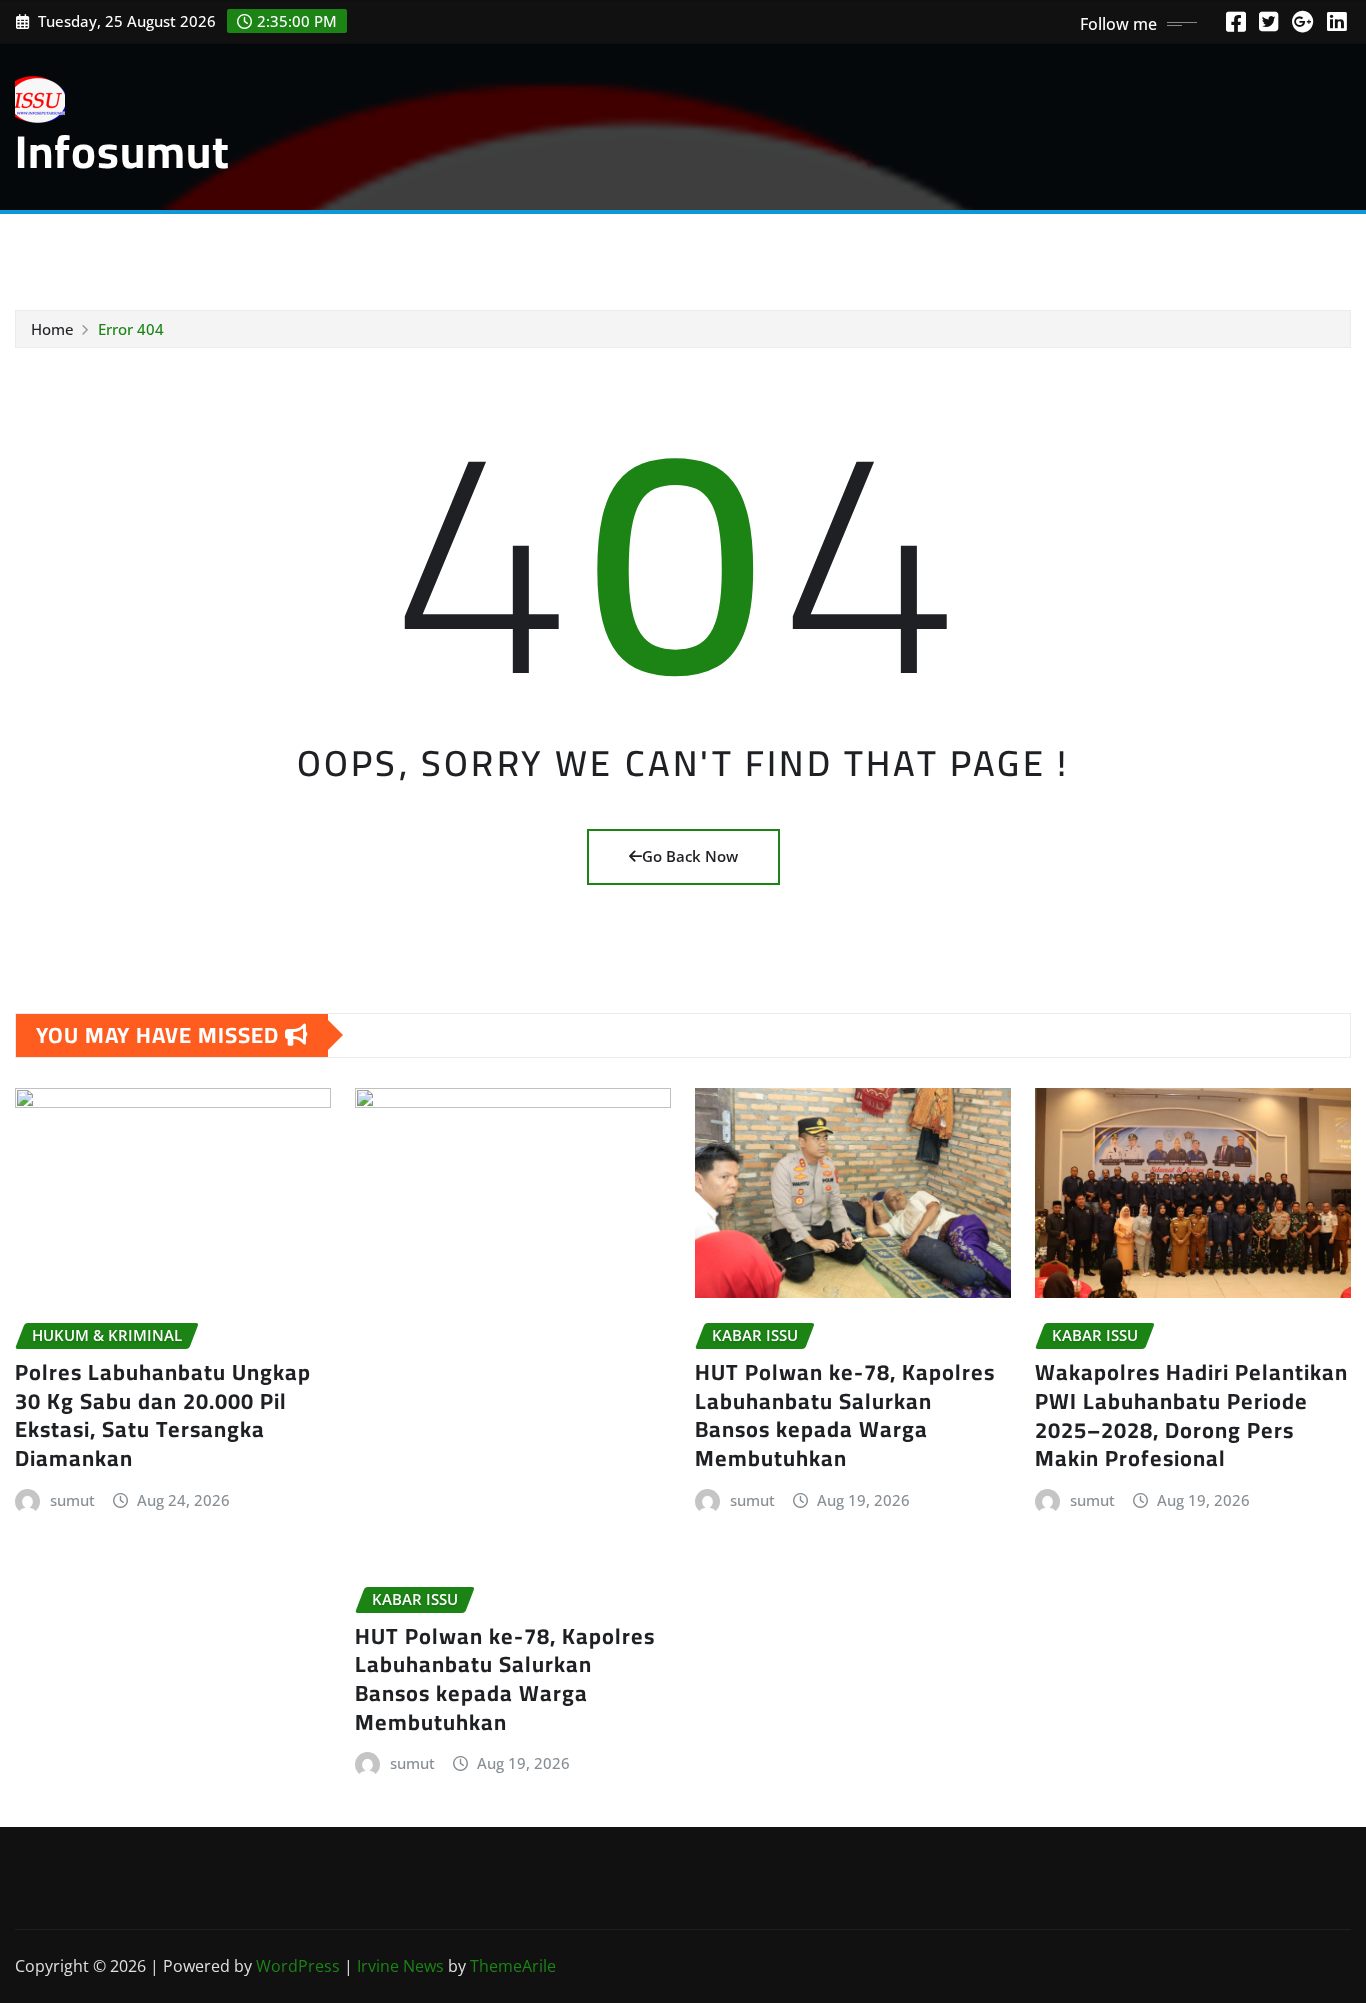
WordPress (298, 1966)
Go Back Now (690, 856)
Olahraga (426, 243)
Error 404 (131, 329)
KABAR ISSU (178, 243)
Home (52, 329)
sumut (72, 1500)
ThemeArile (513, 1966)
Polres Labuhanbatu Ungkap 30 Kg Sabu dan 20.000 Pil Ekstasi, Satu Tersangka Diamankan (163, 1415)
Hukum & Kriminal (307, 243)
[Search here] (1343, 247)
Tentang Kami (1005, 243)
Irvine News (400, 1966)
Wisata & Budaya (540, 243)
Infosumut (122, 151)
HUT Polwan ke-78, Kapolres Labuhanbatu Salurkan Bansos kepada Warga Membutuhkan (505, 1679)
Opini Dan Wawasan (861, 243)
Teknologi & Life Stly (695, 243)
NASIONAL (79, 243)
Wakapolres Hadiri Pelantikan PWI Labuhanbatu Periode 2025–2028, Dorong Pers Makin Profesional (1191, 1415)
